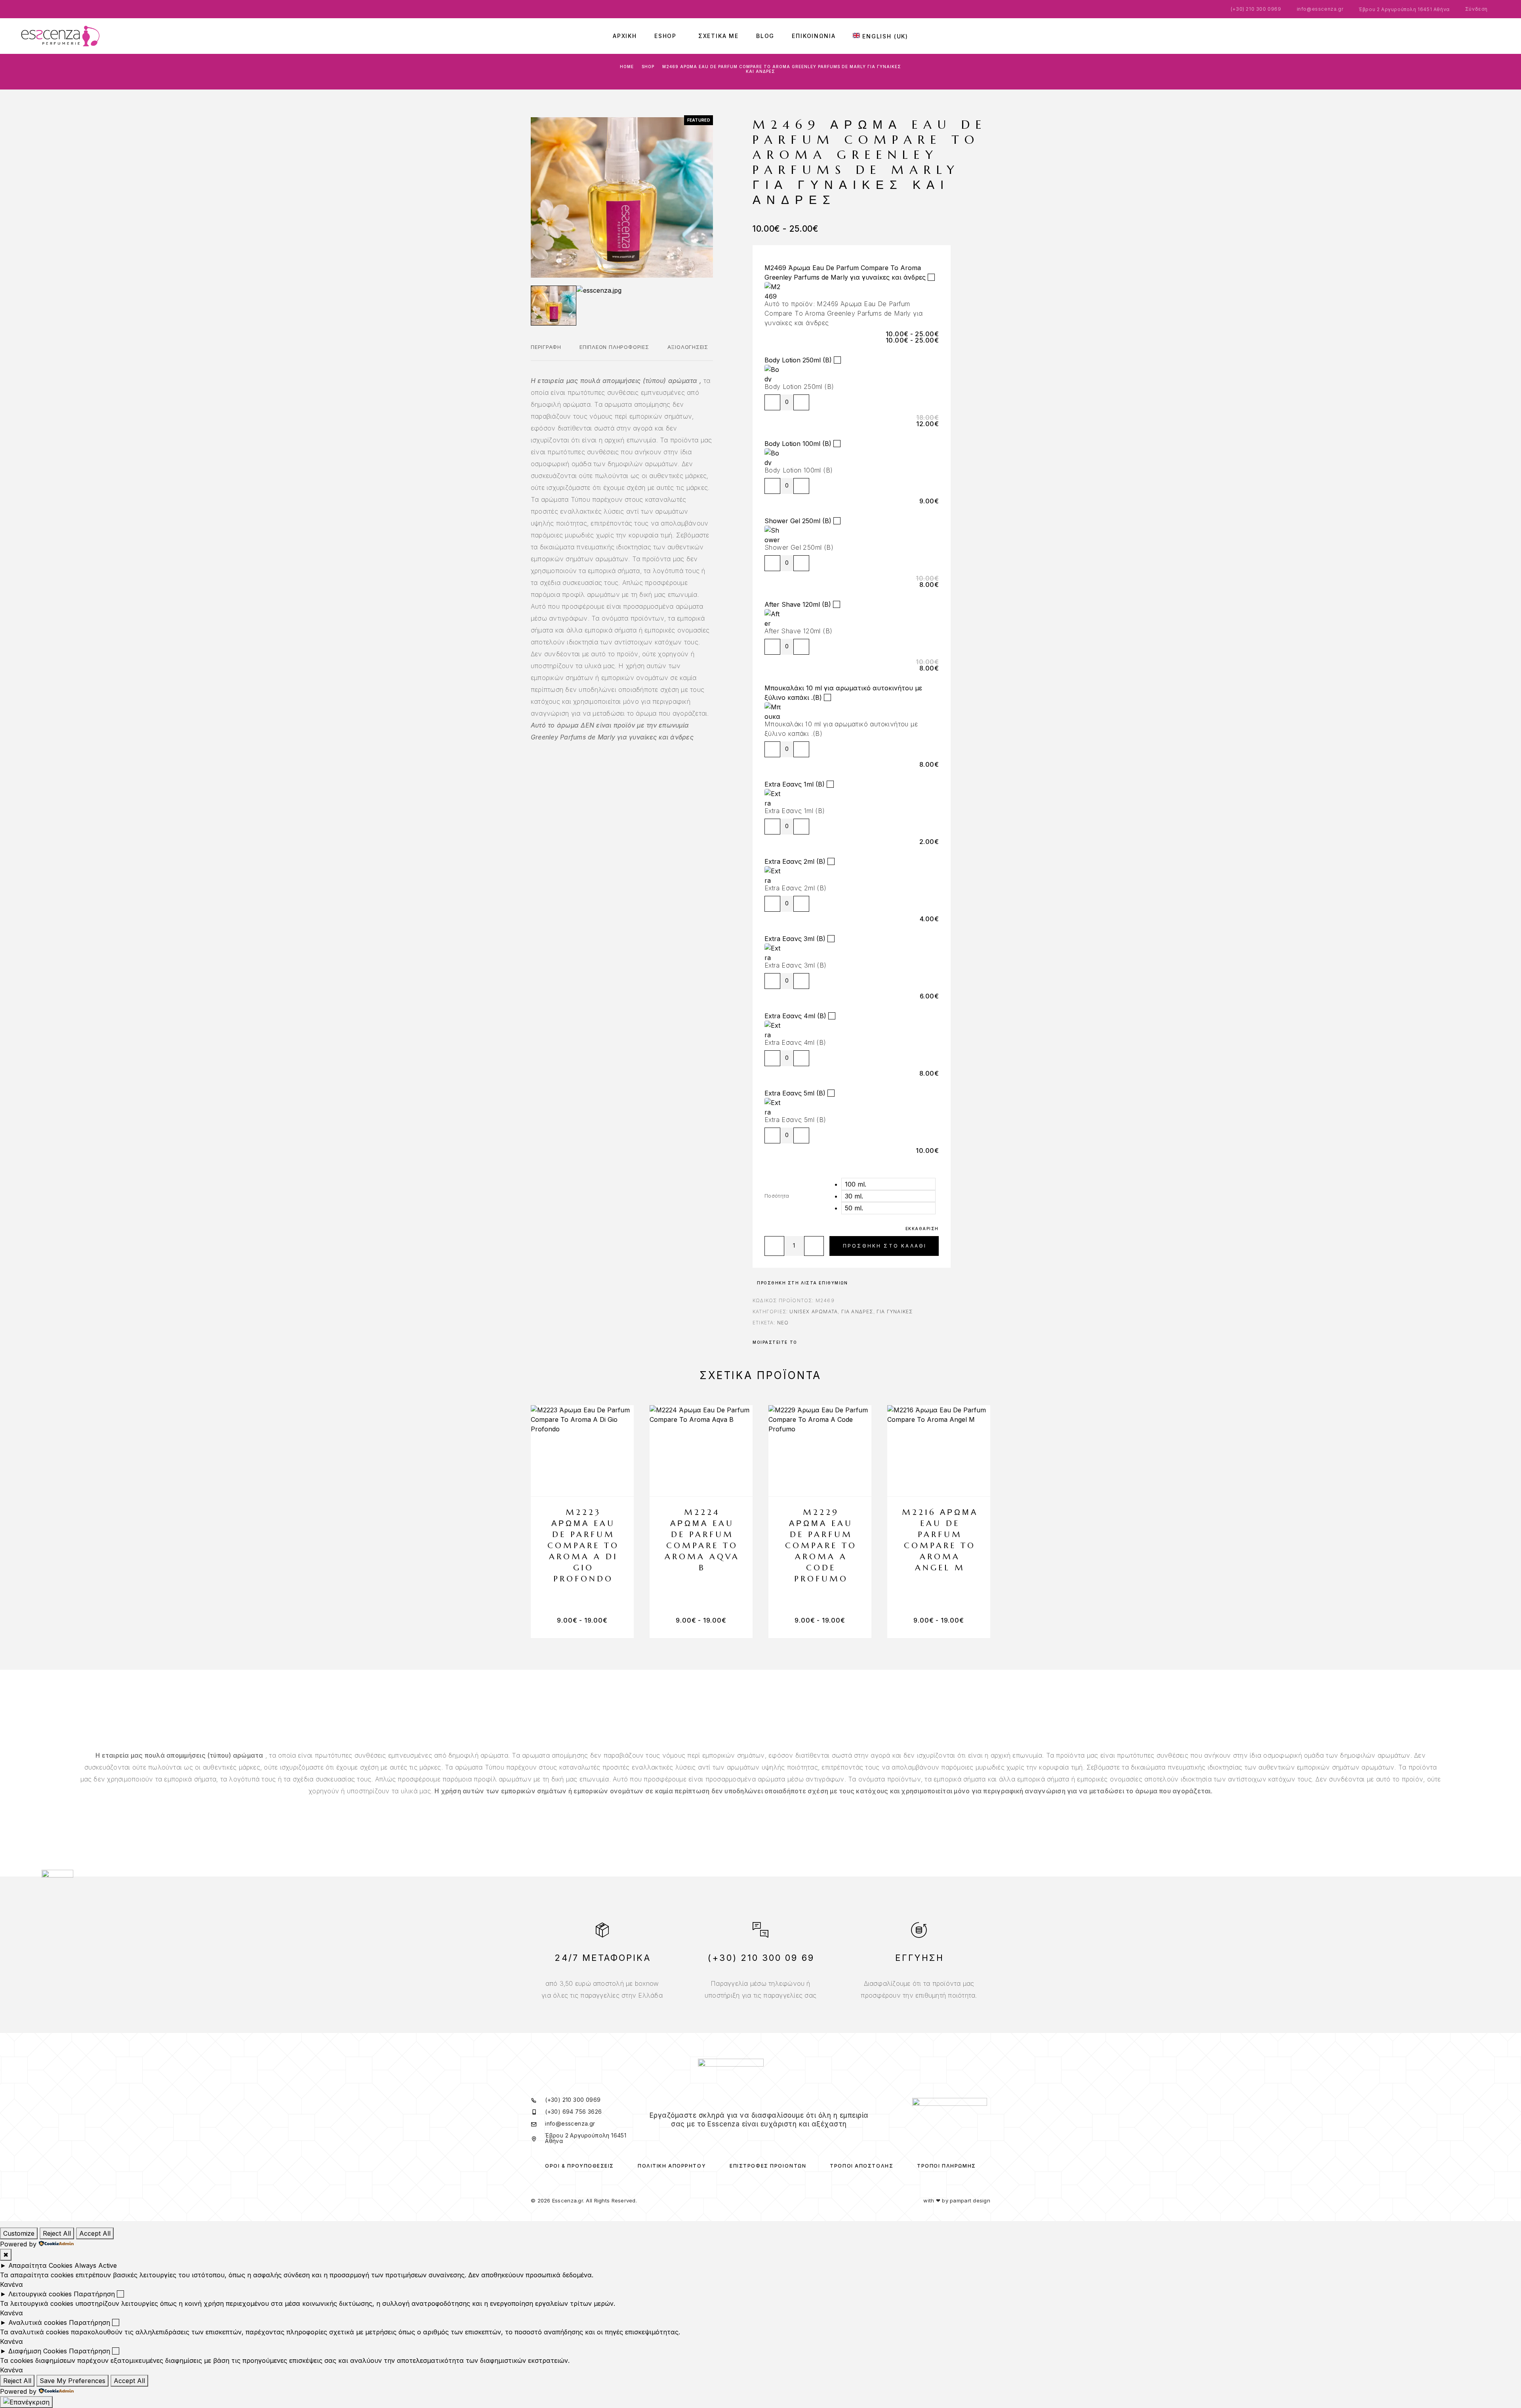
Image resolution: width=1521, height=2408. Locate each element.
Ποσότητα (777, 1196)
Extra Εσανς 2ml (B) (795, 861)
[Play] (554, 306)
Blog (765, 36)
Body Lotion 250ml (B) (798, 360)
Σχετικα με (719, 36)
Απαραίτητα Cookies (40, 2265)
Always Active (96, 2265)
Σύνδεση (1476, 9)
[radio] (888, 1184)
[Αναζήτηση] (1466, 36)
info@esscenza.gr (1320, 9)
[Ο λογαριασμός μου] (1477, 36)
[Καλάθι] (1501, 34)
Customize (19, 2233)
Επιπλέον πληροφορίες (614, 347)
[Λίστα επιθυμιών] (1489, 35)
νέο (783, 1323)
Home (627, 67)
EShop (665, 36)
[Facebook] (754, 2139)
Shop (648, 67)
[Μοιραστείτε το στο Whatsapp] (820, 1342)
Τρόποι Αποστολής (862, 2166)
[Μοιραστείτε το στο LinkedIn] (831, 1342)
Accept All (95, 2233)
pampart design (970, 2200)
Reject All (57, 2233)
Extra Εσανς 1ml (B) (795, 784)
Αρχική (625, 36)
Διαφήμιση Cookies (38, 2351)
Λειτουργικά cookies (40, 2294)
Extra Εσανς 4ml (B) (795, 1016)
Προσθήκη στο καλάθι (885, 1246)
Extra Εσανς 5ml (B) (795, 1093)
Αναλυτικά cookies (38, 2322)
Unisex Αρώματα (814, 1312)
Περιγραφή (546, 347)
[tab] (546, 352)
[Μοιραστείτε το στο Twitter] (809, 1342)
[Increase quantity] (801, 402)
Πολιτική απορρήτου (672, 2166)
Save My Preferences (72, 2381)
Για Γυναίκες (895, 1312)
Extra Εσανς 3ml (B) (795, 939)
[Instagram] (764, 2139)
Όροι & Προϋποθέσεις (579, 2166)
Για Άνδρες (857, 1312)
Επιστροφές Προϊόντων (768, 2166)
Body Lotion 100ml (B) (798, 444)
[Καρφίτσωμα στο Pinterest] (814, 1342)
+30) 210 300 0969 (1257, 9)
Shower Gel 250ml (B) (798, 521)
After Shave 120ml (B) (798, 604)
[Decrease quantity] (772, 402)
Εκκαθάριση (922, 1229)
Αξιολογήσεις (688, 347)
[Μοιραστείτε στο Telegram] (825, 1342)
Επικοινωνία (814, 36)
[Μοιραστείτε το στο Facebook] (803, 1342)
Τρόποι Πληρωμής (946, 2166)
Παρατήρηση (94, 2294)
